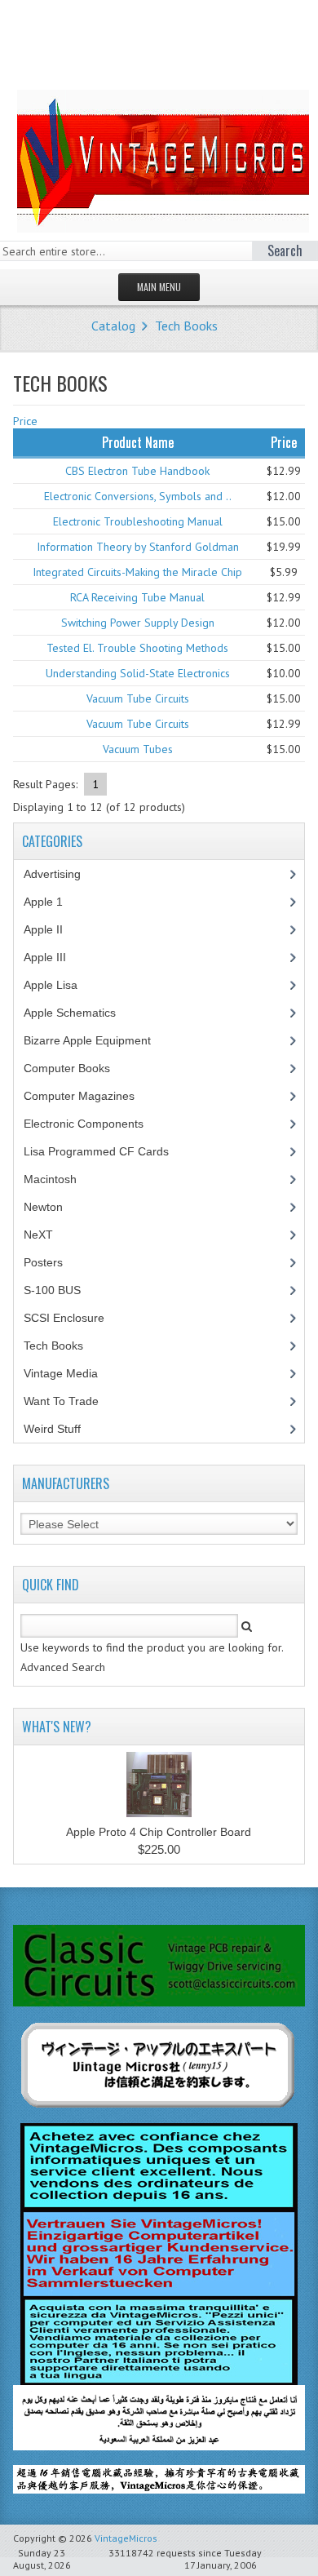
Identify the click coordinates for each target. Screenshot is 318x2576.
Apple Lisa (63, 985)
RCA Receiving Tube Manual (137, 597)
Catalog (113, 326)
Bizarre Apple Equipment (96, 1040)
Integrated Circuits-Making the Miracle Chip (137, 572)
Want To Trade (61, 1401)
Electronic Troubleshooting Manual (138, 521)
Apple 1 (52, 902)
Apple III (54, 957)
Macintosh (59, 1179)
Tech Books (186, 326)
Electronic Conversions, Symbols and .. (138, 496)
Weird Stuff (61, 1429)
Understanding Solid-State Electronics (138, 673)
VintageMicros (126, 2538)
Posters (52, 1262)
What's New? (57, 1727)
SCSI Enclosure (73, 1318)
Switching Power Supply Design (138, 623)
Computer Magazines (91, 1096)
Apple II (52, 929)
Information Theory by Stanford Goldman (138, 547)
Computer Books (79, 1068)
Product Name (138, 442)
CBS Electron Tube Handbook (137, 471)
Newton (43, 1207)
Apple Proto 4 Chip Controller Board (159, 1832)
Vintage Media (70, 1373)
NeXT (38, 1235)
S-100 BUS (61, 1290)
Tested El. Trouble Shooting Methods (137, 648)
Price (25, 421)
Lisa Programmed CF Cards (105, 1151)
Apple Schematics (79, 1013)
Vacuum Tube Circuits (138, 698)
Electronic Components (93, 1124)
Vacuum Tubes (138, 749)
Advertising (61, 874)
